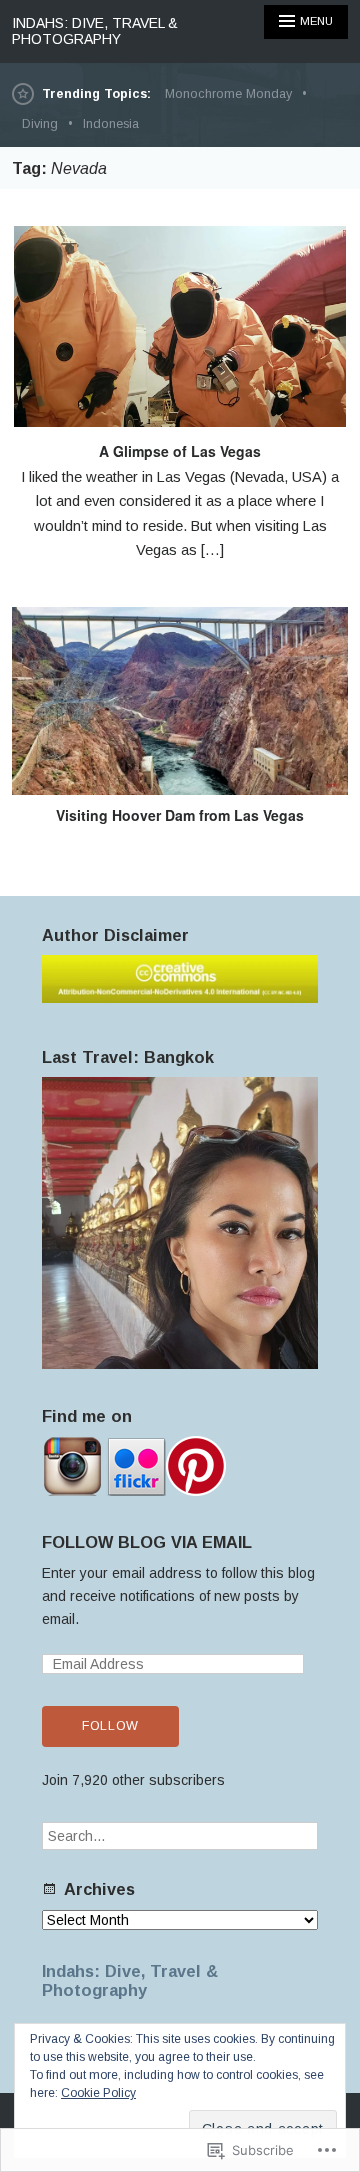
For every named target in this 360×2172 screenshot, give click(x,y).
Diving (40, 124)
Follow (110, 1726)
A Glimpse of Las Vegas (180, 451)
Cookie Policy (98, 2093)
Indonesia (111, 124)
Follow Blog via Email (147, 1542)
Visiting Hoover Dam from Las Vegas (180, 815)
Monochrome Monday (228, 94)
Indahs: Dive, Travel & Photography (130, 1980)
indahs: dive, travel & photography (95, 31)
